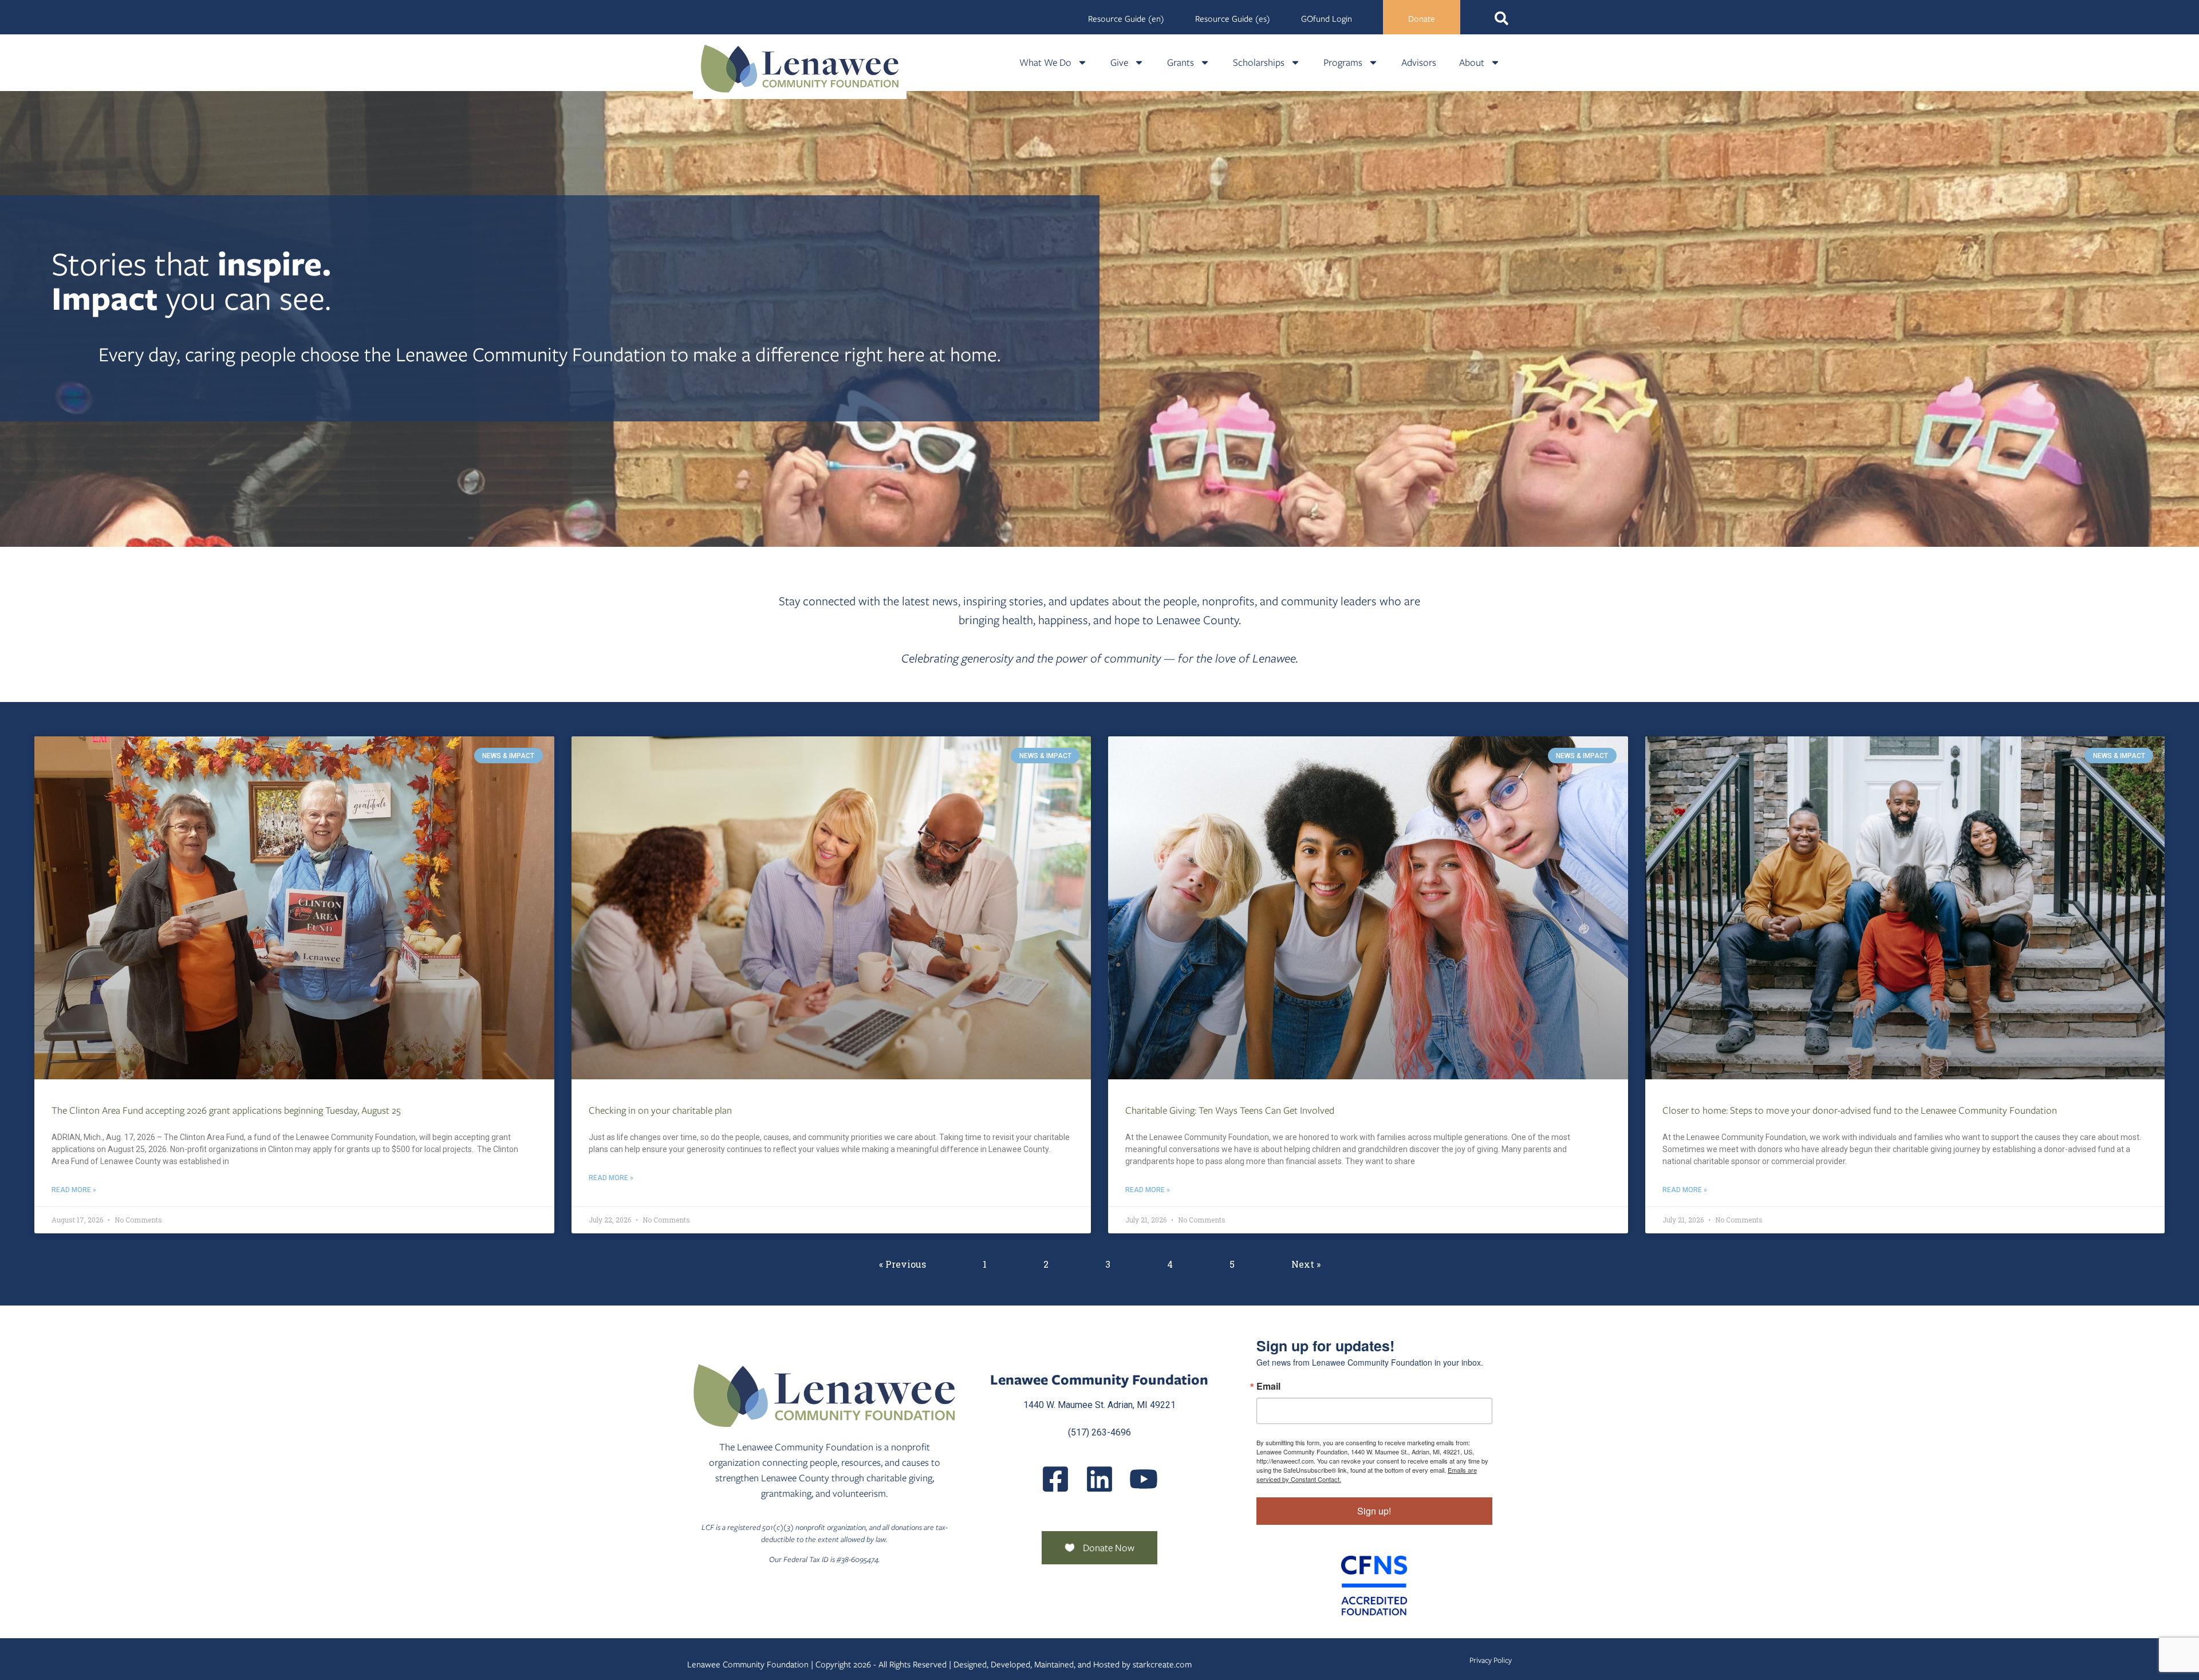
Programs (1343, 62)
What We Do (1045, 62)
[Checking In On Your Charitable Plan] (831, 908)
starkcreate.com (1162, 1665)
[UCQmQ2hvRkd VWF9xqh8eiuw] (1144, 1479)
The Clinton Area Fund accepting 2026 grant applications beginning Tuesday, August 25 (226, 1110)
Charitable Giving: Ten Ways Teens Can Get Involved (1230, 1110)
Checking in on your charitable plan (660, 1110)
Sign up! (1374, 1511)
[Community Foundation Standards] (1374, 1586)
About (1472, 62)
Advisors (1419, 62)
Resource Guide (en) (1126, 19)
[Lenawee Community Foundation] (800, 68)
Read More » (74, 1190)
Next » (1306, 1264)
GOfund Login (1327, 19)
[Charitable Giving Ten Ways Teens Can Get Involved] (1368, 908)
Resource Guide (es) (1233, 19)
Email (1268, 1386)
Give (1119, 62)
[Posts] (1099, 1479)
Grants (1181, 62)
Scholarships (1259, 62)
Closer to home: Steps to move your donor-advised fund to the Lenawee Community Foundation (1860, 1110)
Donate (1422, 19)
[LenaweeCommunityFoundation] (1055, 1479)
